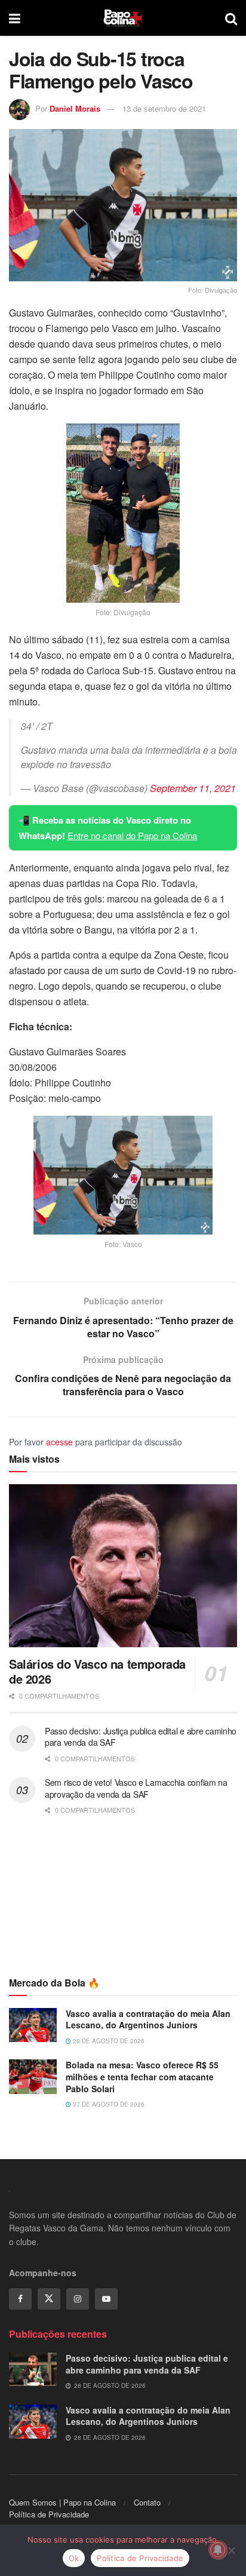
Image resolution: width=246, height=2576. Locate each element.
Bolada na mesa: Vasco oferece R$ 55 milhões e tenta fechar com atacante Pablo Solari (142, 2076)
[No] (231, 2550)
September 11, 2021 (193, 788)
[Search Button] (231, 18)
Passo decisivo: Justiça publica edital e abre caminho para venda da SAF (141, 1737)
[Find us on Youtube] (106, 2299)
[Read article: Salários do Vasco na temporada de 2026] (123, 1566)
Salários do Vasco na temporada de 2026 (97, 1671)
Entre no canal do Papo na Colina (132, 835)
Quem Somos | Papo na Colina (62, 2502)
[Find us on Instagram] (78, 2299)
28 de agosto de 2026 (108, 2041)
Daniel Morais (75, 108)
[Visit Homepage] (123, 18)
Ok (74, 2558)
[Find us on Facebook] (20, 2299)
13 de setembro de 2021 (164, 108)
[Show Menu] (15, 18)
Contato (147, 2502)
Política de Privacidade (49, 2514)
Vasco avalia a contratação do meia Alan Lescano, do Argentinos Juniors (148, 2019)
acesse (59, 1442)
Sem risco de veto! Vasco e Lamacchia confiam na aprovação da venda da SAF (136, 1788)
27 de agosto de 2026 (108, 2104)
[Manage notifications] (218, 2550)
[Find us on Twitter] (49, 2299)
